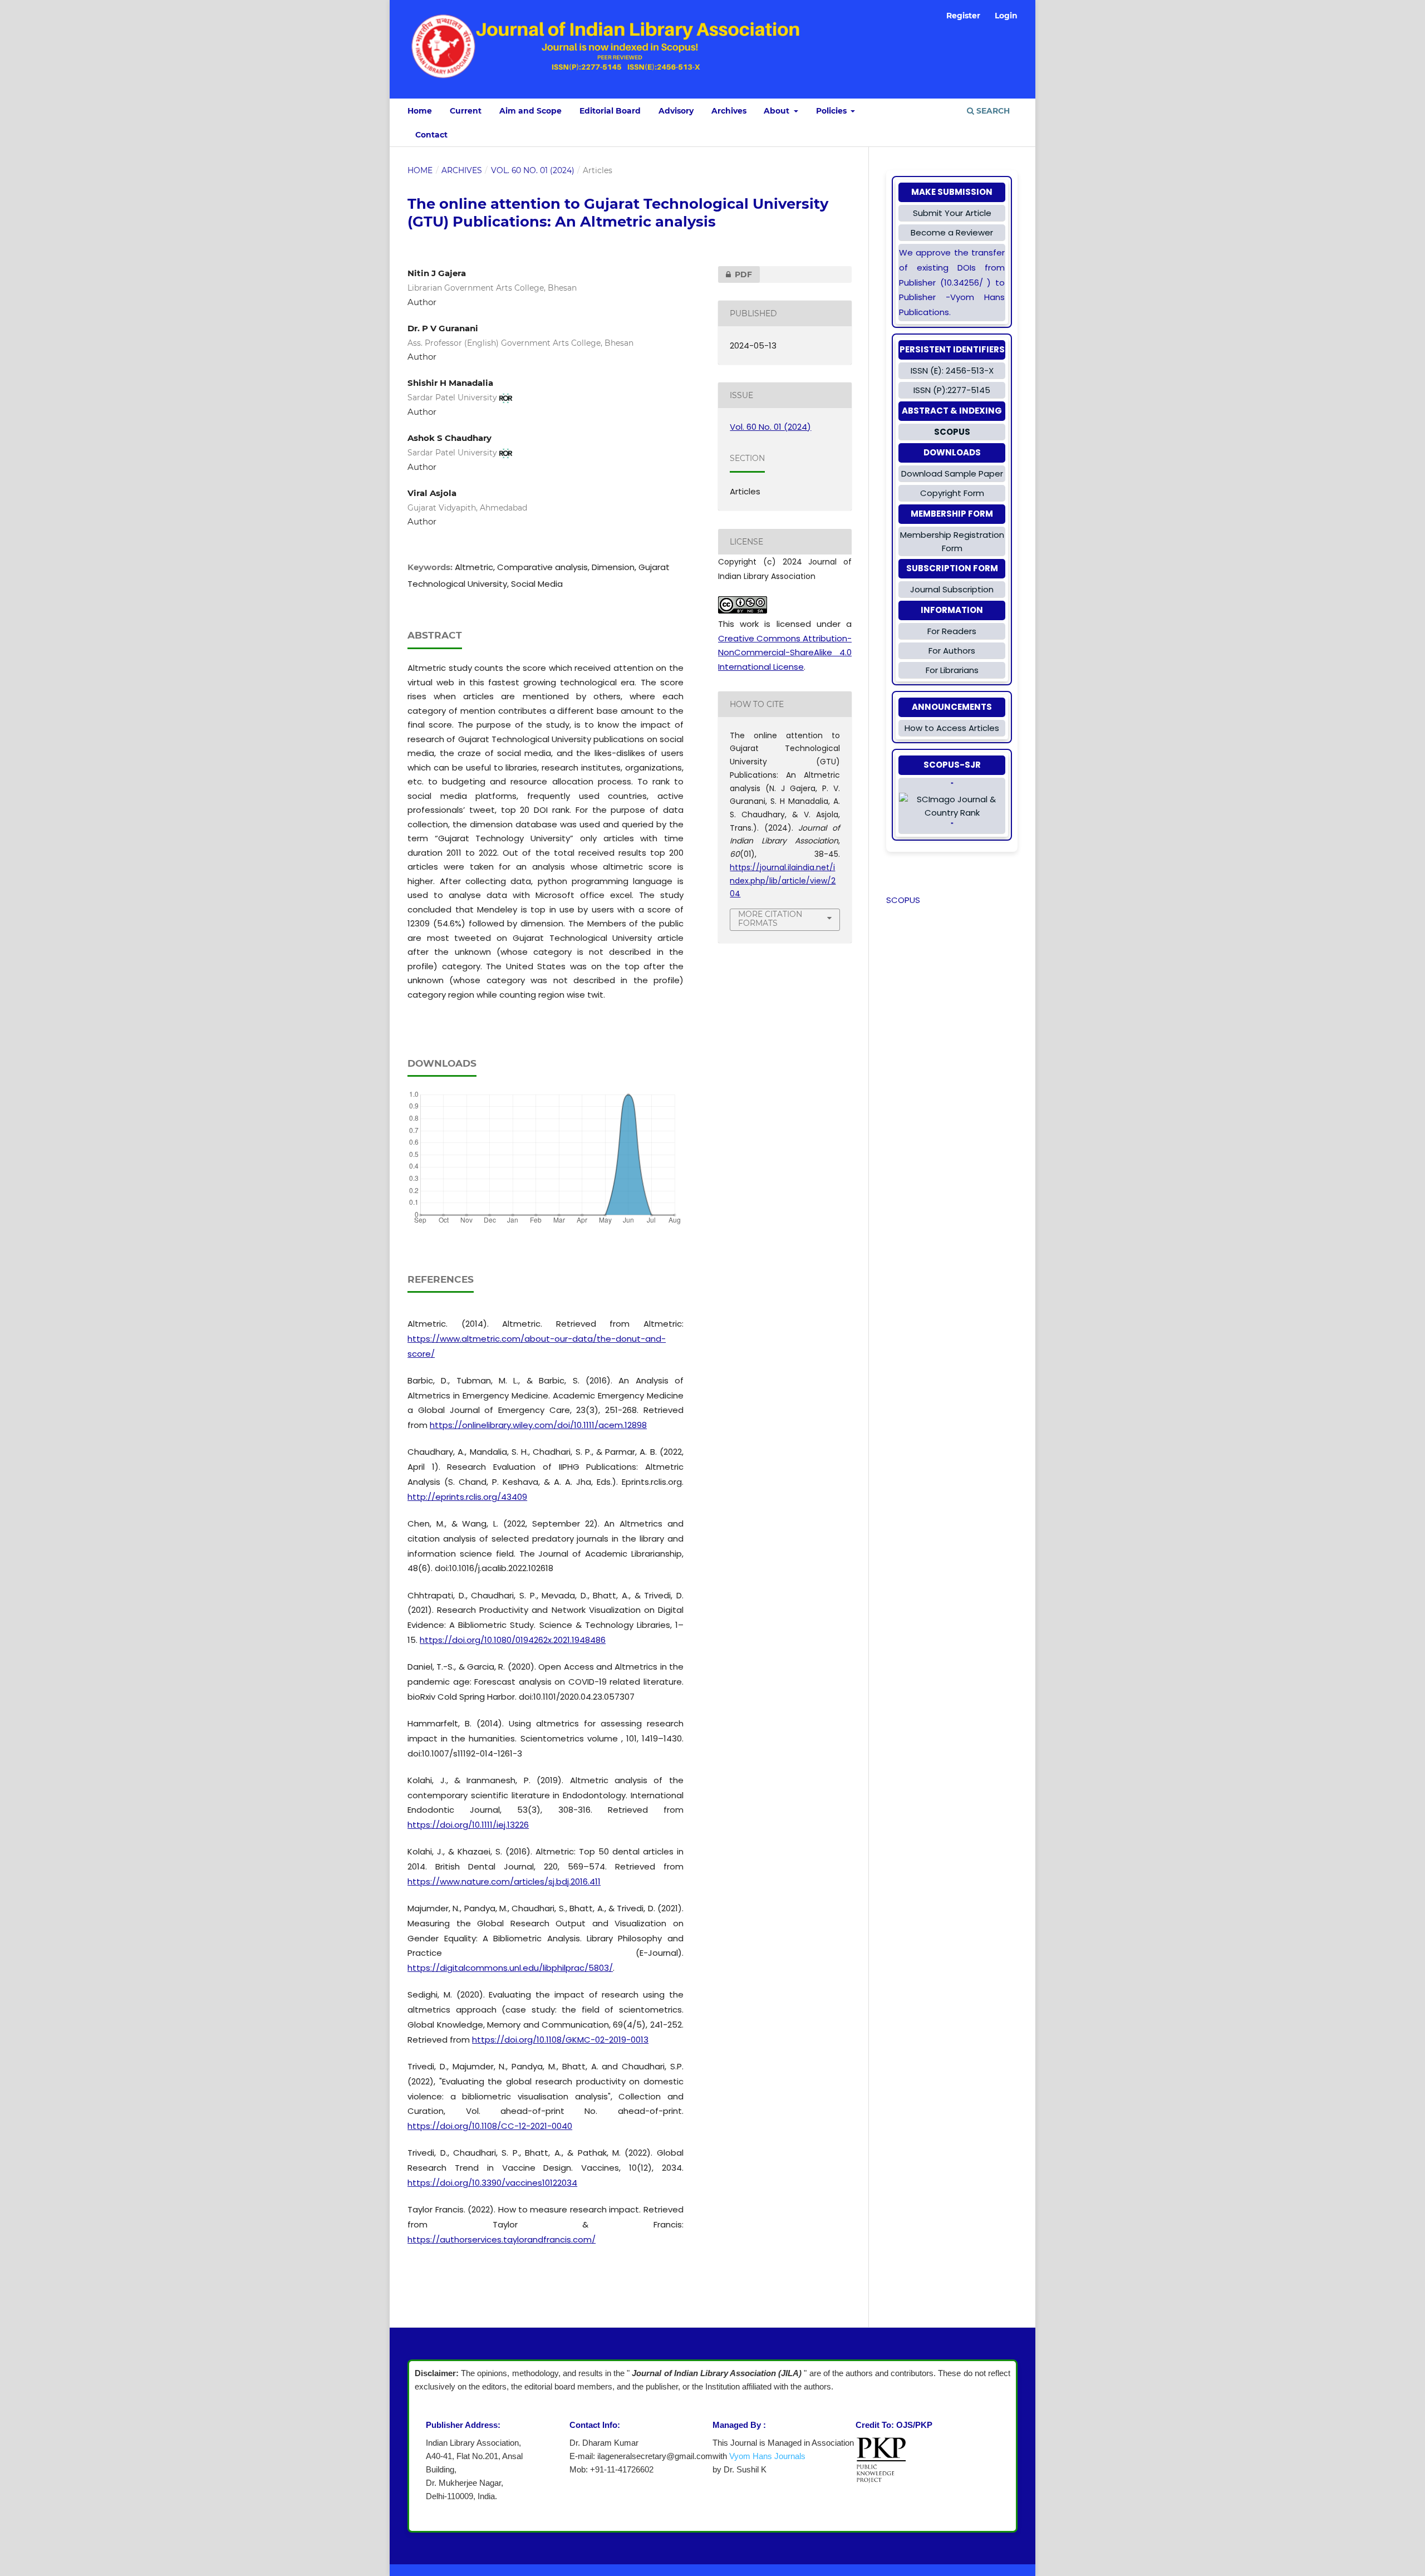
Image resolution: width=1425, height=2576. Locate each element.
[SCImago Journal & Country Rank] (952, 806)
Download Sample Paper (952, 474)
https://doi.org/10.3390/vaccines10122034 (492, 2183)
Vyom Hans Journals (767, 2456)
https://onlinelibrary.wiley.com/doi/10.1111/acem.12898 (538, 1425)
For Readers (952, 631)
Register (963, 16)
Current (466, 111)
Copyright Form (952, 493)
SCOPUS (903, 900)
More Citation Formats (770, 919)
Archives (729, 111)
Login (1006, 16)
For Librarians (952, 670)
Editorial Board (610, 111)
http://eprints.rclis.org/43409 (467, 1497)
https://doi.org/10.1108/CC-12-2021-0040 (490, 2126)
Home (420, 111)
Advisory (676, 111)
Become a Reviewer (952, 232)
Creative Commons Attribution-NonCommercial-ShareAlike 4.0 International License (785, 652)
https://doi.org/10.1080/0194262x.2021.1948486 (513, 1640)
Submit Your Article (952, 213)
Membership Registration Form (952, 541)
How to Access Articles (952, 728)
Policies (832, 111)
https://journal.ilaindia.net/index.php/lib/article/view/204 (783, 880)
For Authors (952, 651)
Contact (431, 135)
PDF (735, 274)
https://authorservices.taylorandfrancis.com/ (502, 2239)
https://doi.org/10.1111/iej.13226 (468, 1825)
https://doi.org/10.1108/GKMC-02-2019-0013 (560, 2040)
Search (992, 111)
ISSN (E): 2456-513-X (952, 371)
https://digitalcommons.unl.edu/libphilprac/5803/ (510, 1968)
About (778, 111)
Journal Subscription (952, 589)
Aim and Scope (530, 111)
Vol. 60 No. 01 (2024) (533, 170)
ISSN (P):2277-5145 (952, 390)
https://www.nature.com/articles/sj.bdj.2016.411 (504, 1881)
